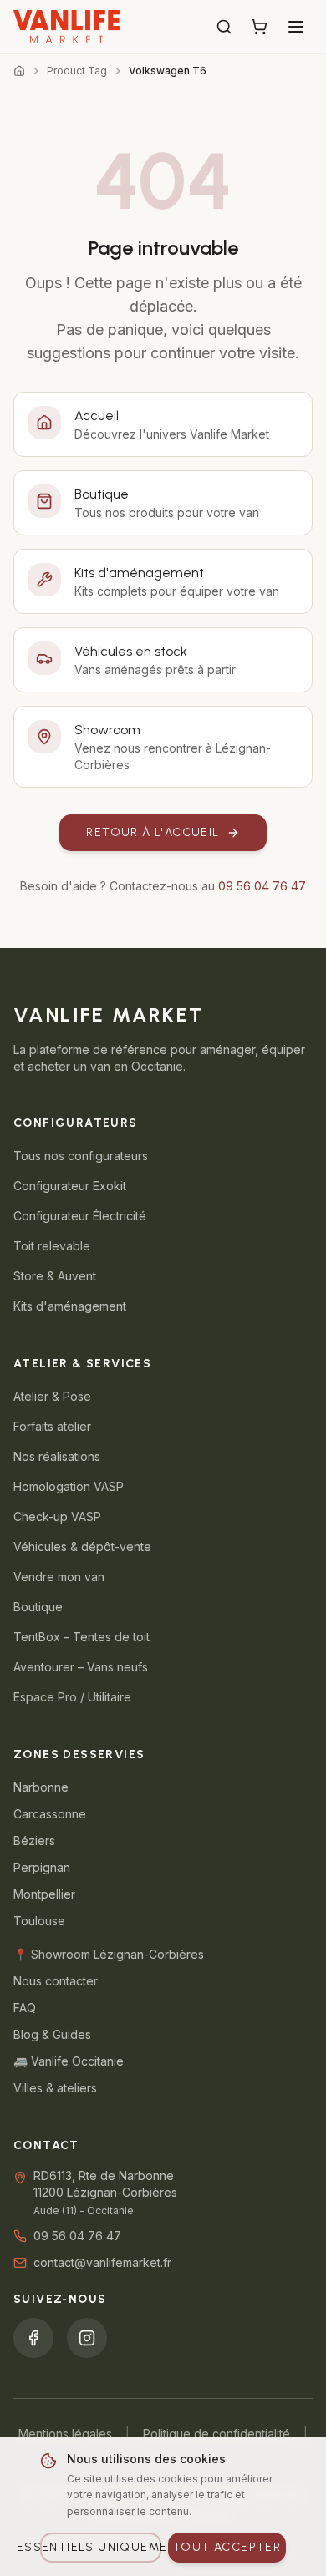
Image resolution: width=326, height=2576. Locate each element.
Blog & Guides (52, 2034)
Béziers (34, 1841)
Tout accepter (227, 2547)
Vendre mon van (59, 1577)
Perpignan (42, 1867)
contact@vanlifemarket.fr (102, 2262)
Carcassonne (50, 1814)
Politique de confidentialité (216, 2434)
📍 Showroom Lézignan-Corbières (109, 1954)
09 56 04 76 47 (262, 886)
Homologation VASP (69, 1486)
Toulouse (39, 1921)
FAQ (25, 2008)
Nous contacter (56, 1981)
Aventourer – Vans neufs (81, 1667)
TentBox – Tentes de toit (81, 1637)
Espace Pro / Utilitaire (72, 1697)
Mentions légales (65, 2434)
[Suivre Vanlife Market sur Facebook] (33, 2338)
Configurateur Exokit (70, 1186)
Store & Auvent (55, 1276)
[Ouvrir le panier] (259, 27)
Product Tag (77, 71)
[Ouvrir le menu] (296, 27)
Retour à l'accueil (153, 832)
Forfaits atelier (52, 1426)
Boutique (38, 1607)
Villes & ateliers (55, 2088)
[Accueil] (19, 71)
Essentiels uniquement (101, 2547)
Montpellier (44, 1894)
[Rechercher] (224, 27)
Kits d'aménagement (70, 1306)
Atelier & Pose (52, 1396)
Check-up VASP (57, 1516)
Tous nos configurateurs (81, 1156)
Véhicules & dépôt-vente (82, 1547)
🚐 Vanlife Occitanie (69, 2061)
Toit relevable (52, 1246)
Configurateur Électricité (80, 1216)
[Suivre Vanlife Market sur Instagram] (87, 2338)
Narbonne (41, 1787)
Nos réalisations (57, 1456)
